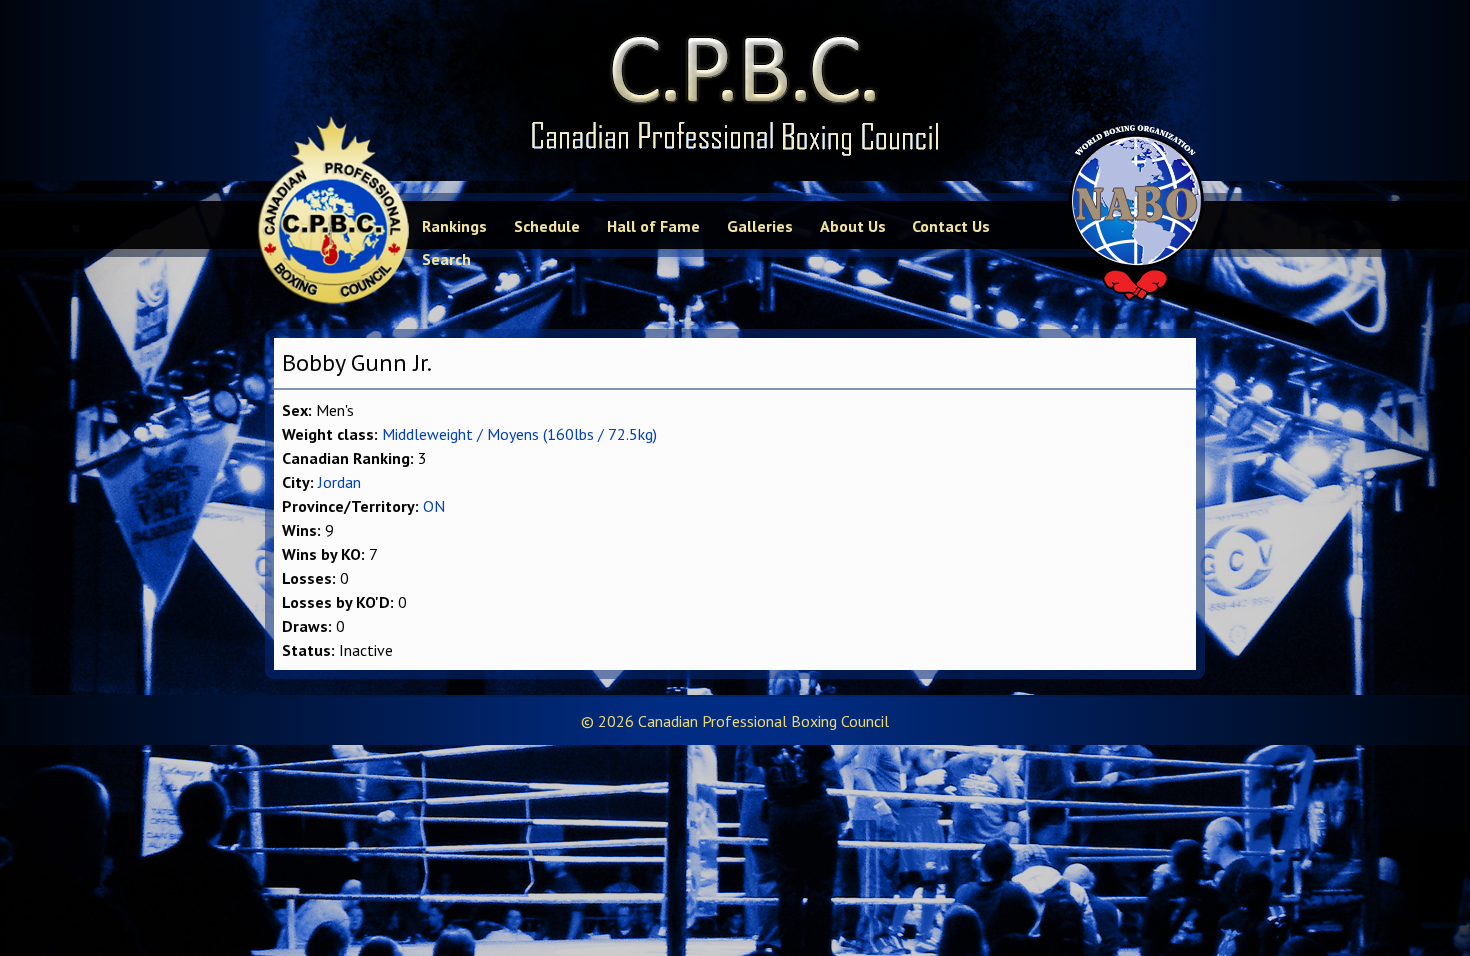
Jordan (339, 482)
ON (434, 506)
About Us (853, 226)
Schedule (547, 226)
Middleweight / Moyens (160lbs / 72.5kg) (519, 434)
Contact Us (951, 226)
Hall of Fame (653, 226)
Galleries (760, 226)
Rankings (454, 226)
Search (446, 259)
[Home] (735, 90)
